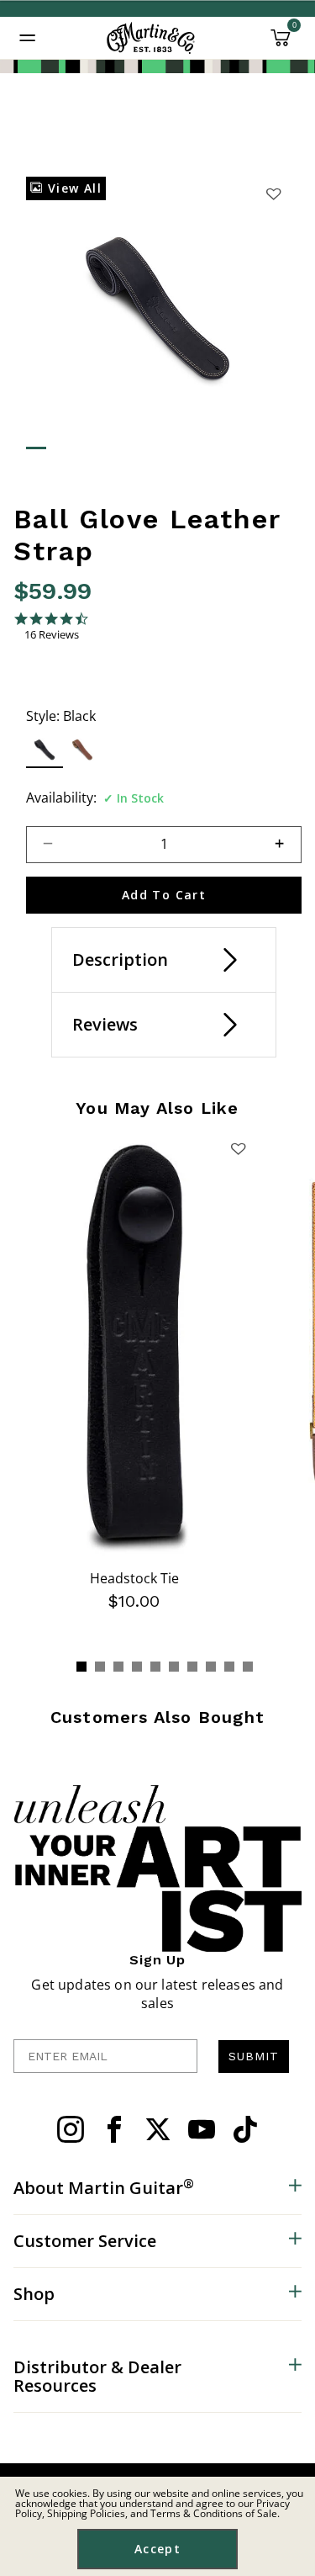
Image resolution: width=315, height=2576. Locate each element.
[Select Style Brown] (83, 749)
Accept (157, 2549)
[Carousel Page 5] (155, 1667)
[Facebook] (114, 2129)
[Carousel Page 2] (100, 1667)
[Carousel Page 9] (229, 1667)
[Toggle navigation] (28, 38)
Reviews (105, 1024)
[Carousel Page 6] (174, 1667)
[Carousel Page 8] (211, 1667)
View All (72, 188)
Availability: (61, 798)
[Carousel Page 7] (192, 1667)
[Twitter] (158, 2129)
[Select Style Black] (45, 749)
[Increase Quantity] (287, 845)
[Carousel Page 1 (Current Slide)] (81, 1667)
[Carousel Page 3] (118, 1667)
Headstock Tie (134, 1578)
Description (120, 959)
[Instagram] (71, 2129)
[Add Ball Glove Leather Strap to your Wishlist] (273, 193)
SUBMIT (254, 2056)
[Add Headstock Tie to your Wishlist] (238, 1148)
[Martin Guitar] (151, 38)
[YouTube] (202, 2129)
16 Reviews (52, 635)
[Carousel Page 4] (137, 1667)
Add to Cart (164, 895)
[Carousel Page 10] (248, 1667)
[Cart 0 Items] (281, 44)
